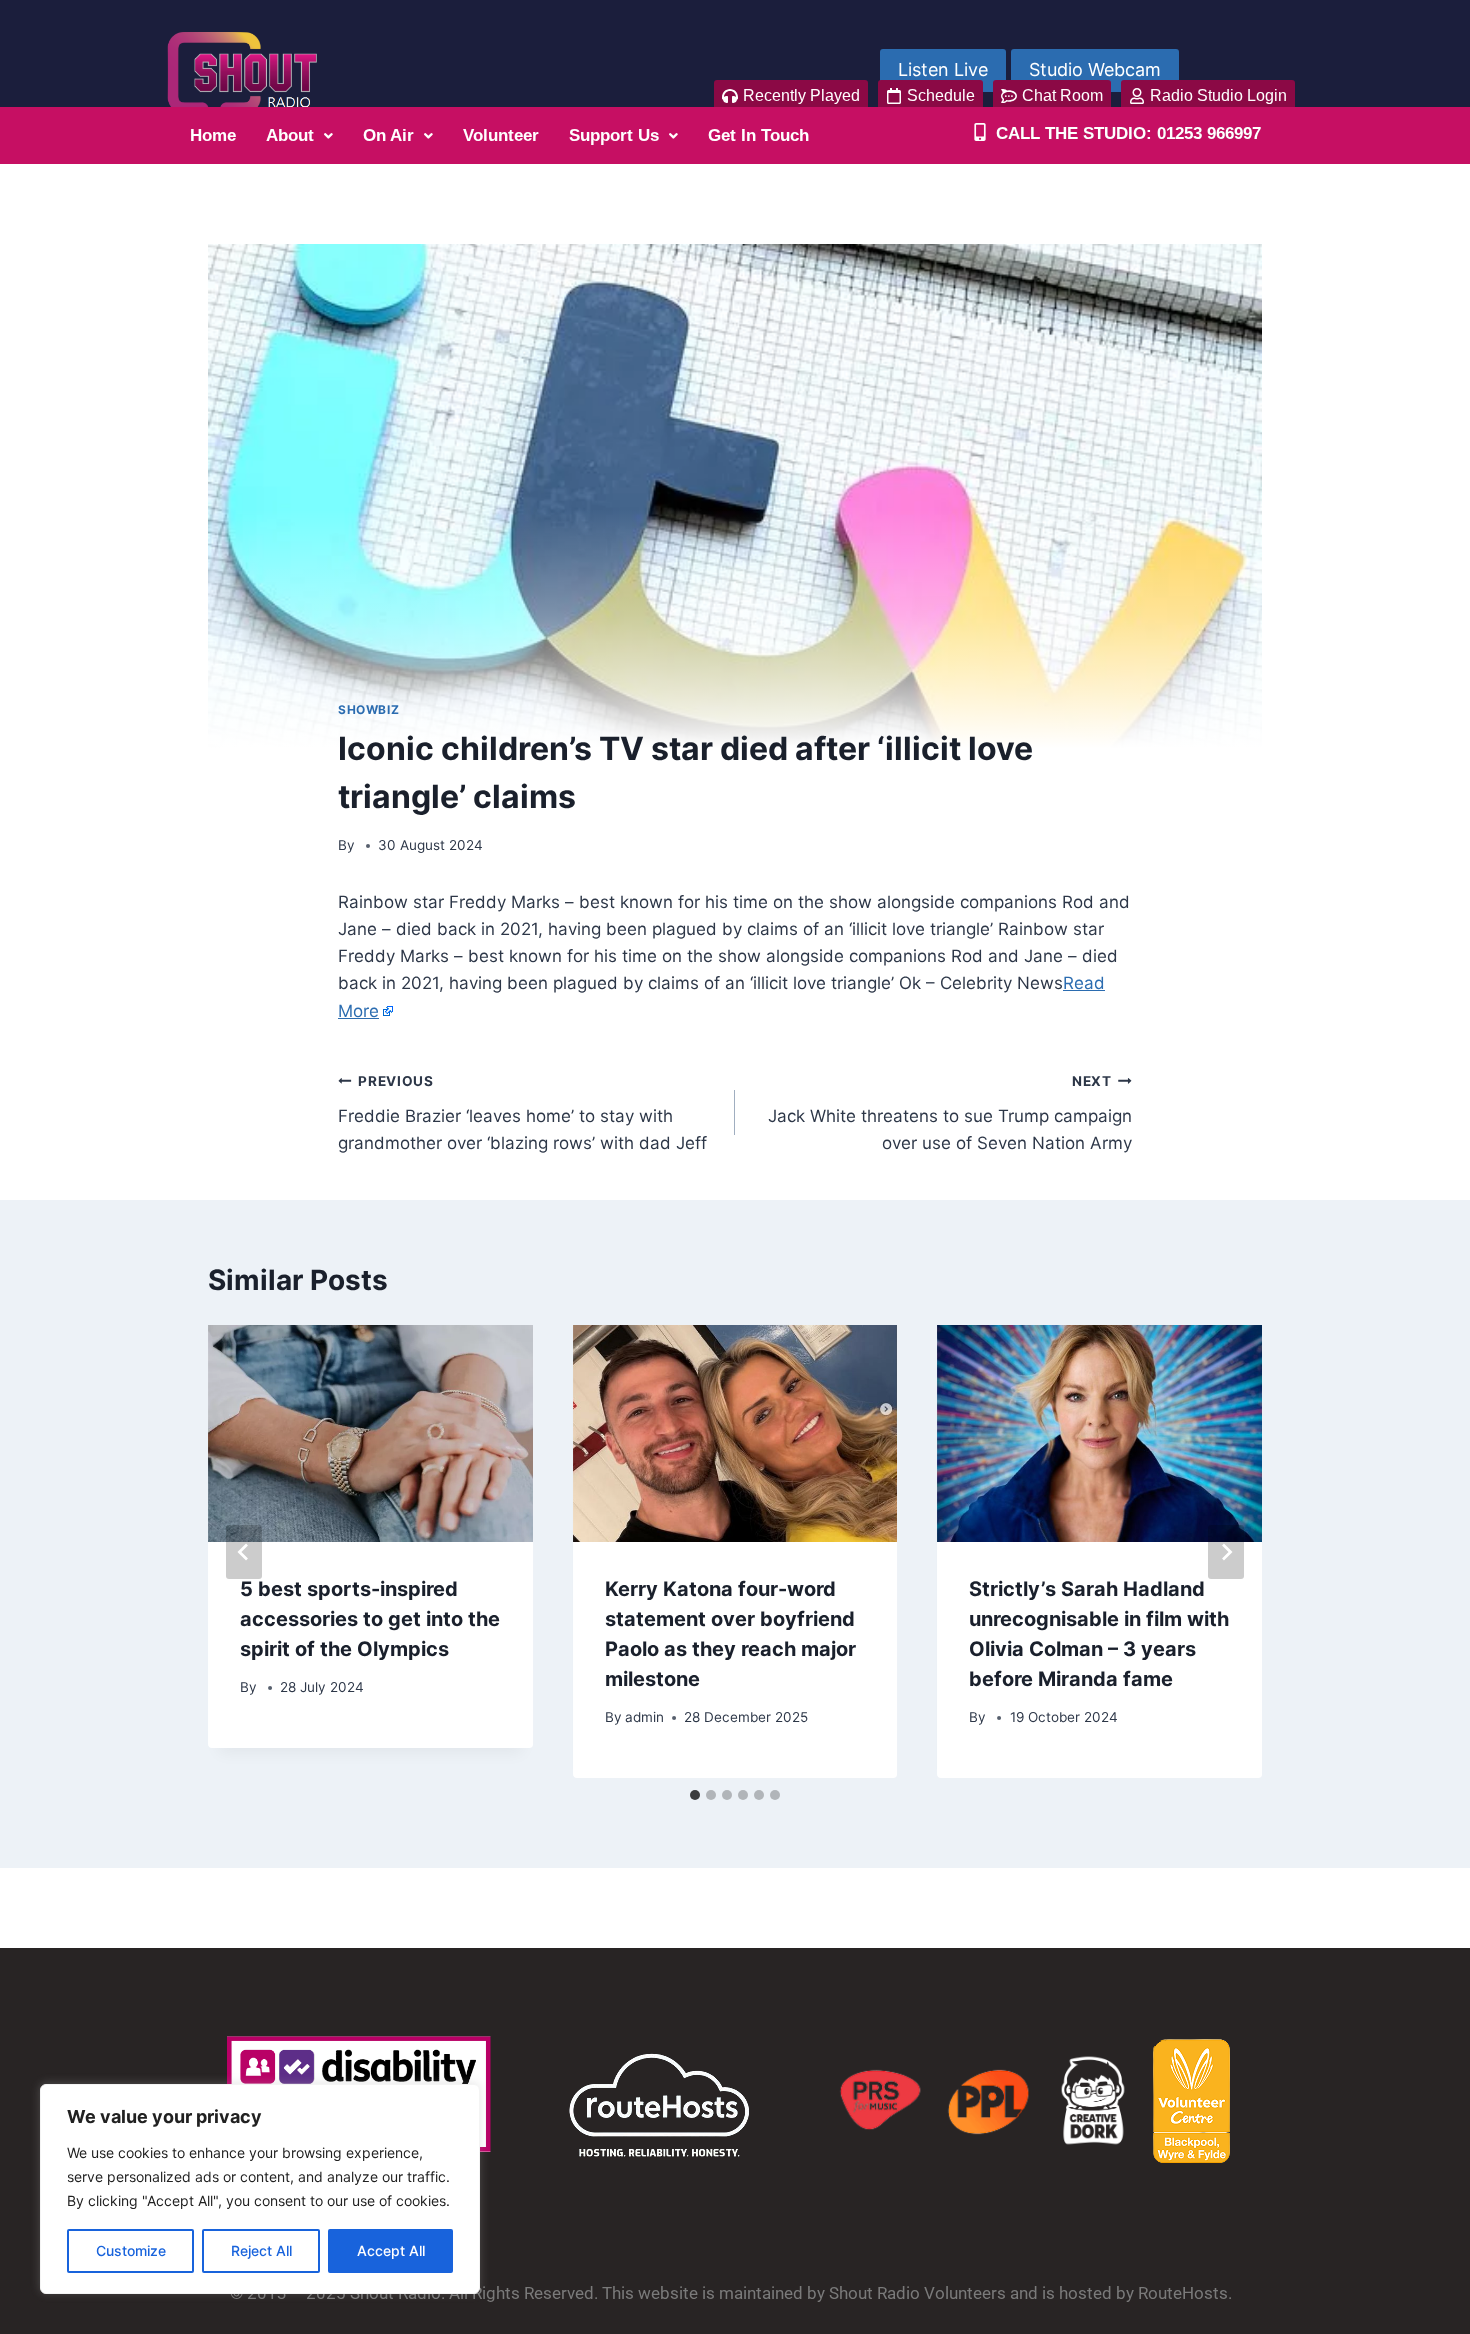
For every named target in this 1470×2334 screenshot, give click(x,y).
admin (644, 1717)
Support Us (614, 135)
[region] (260, 2189)
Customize (131, 2250)
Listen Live (943, 69)
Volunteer (501, 135)
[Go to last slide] (244, 1552)
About (290, 135)
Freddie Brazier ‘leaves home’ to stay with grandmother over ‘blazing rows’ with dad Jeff (522, 1113)
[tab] (695, 1795)
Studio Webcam (1095, 69)
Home (213, 135)
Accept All (391, 2250)
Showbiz (368, 709)
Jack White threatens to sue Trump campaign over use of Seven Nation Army (950, 1113)
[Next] (1226, 1552)
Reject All (261, 2250)
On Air (388, 135)
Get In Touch (758, 135)
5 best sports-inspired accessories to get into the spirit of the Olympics (370, 1619)
